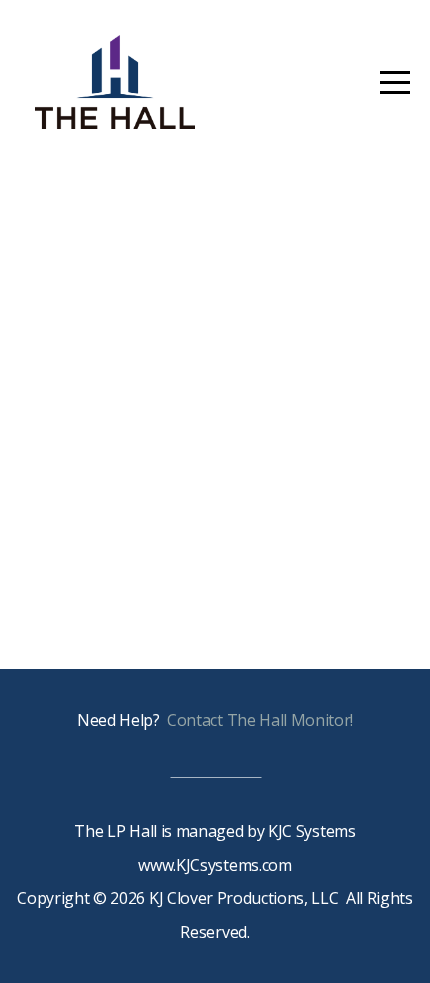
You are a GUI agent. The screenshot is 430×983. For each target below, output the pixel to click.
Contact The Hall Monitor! (260, 720)
